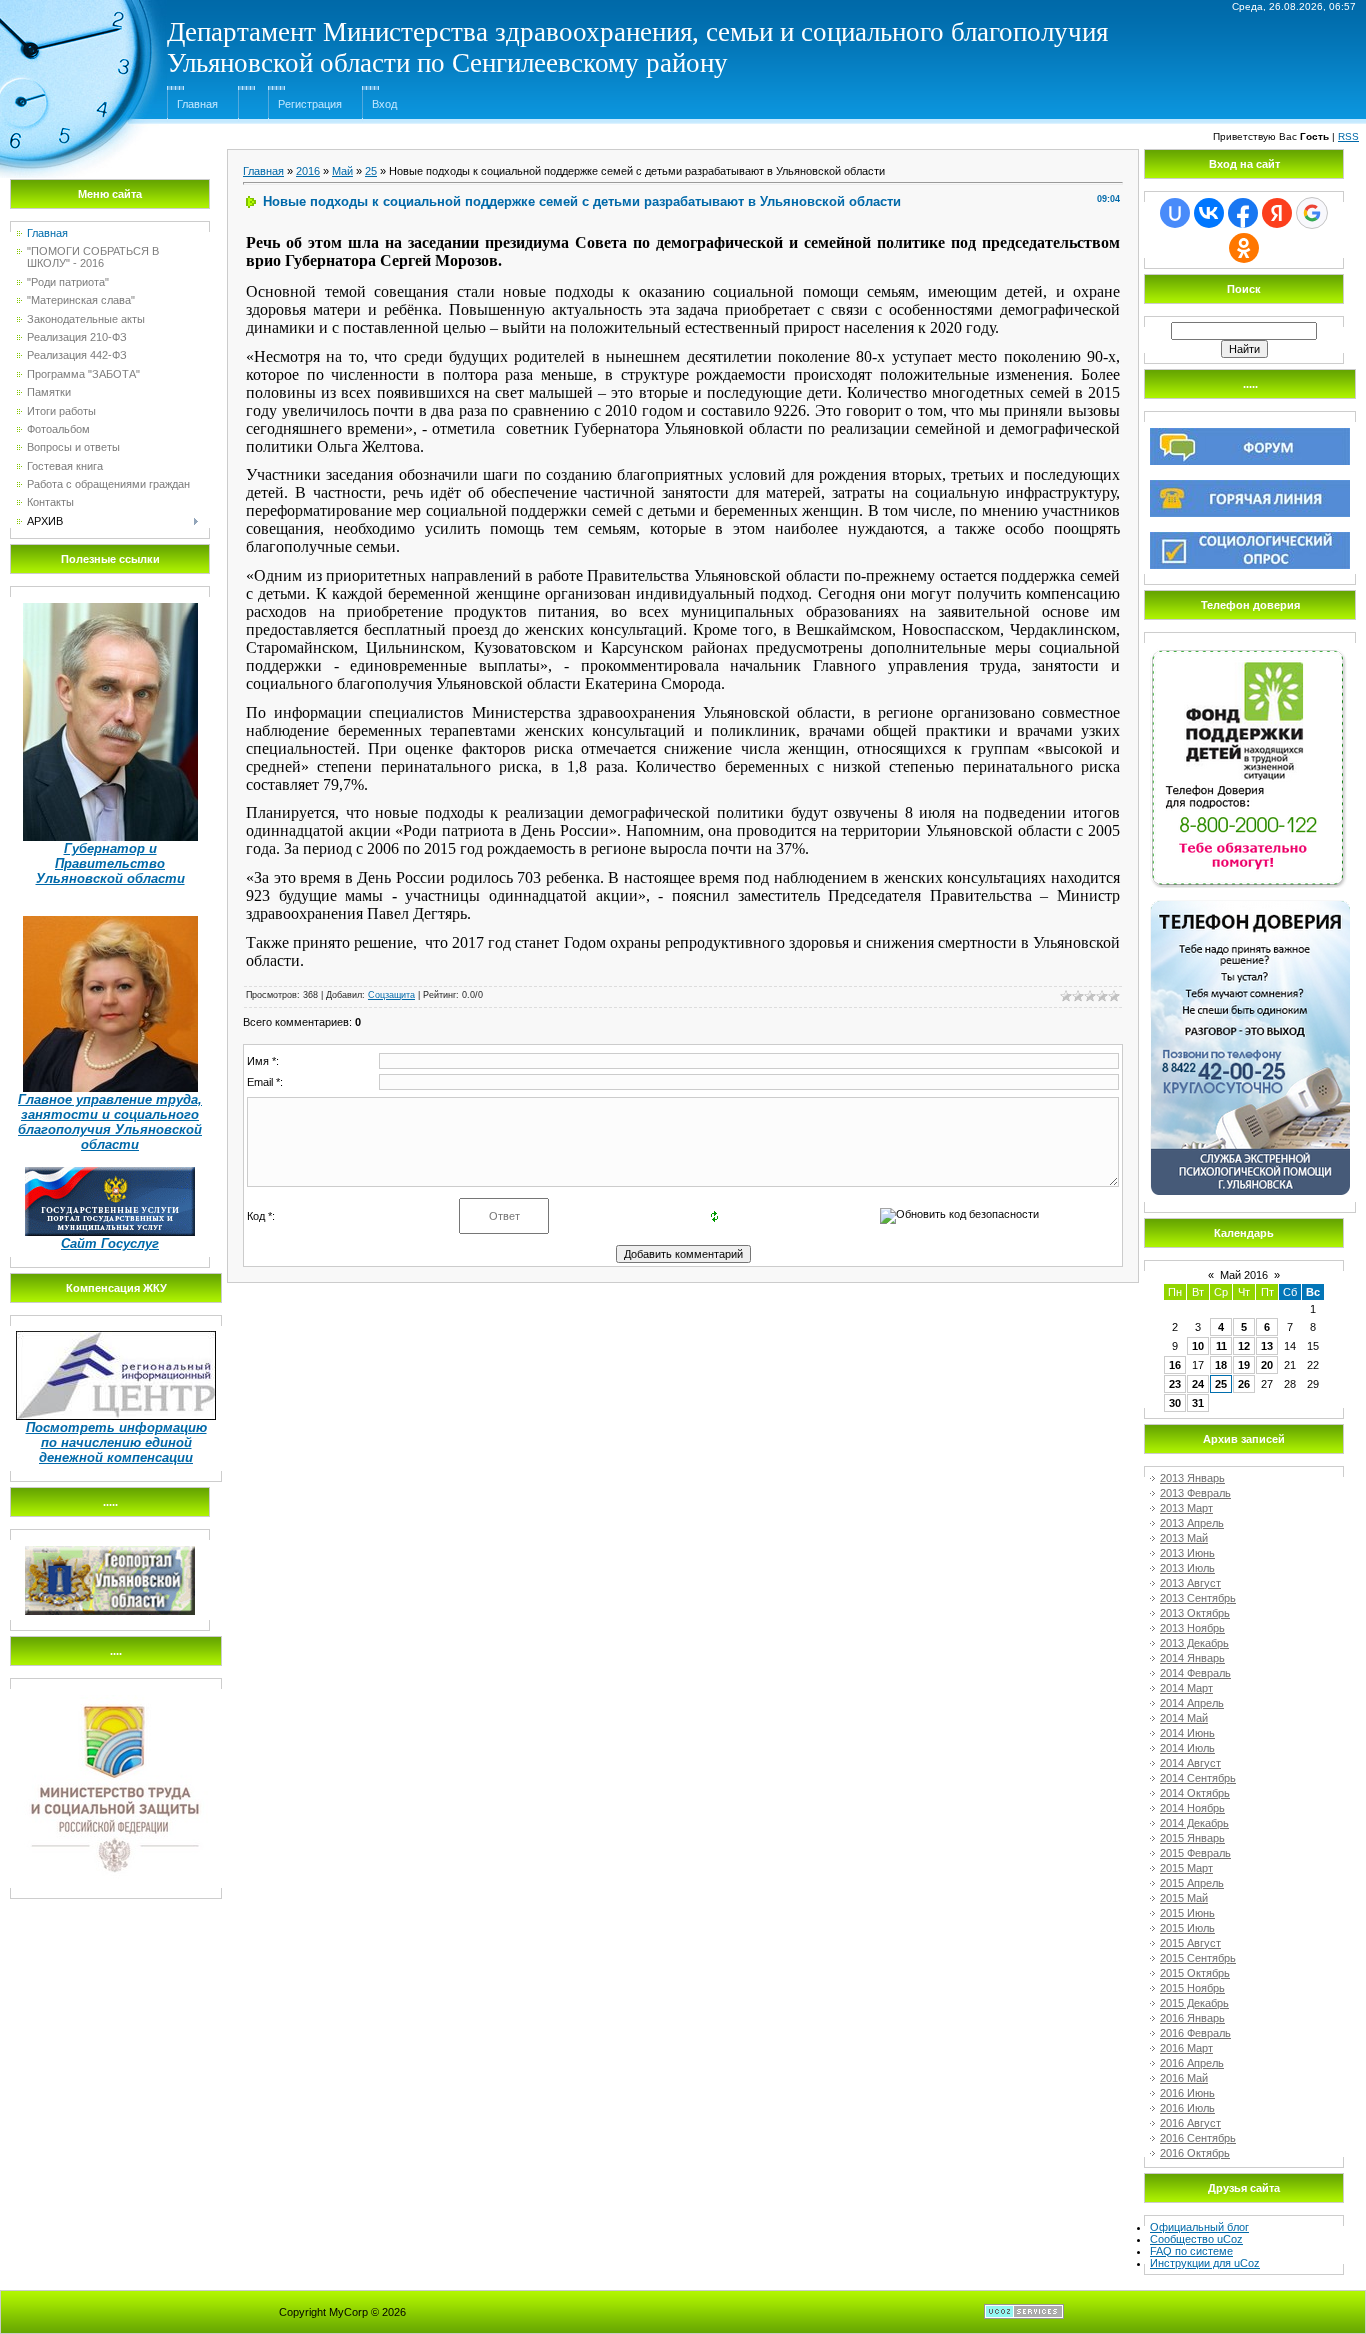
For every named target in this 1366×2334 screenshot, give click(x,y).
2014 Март (1186, 1688)
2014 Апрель (1192, 1703)
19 (1244, 1365)
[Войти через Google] (1312, 213)
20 (1267, 1365)
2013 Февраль (1195, 1493)
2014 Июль (1187, 1748)
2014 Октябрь (1195, 1793)
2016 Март (1186, 2048)
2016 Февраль (1195, 2033)
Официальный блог (1199, 2227)
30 (1175, 1403)
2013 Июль (1187, 1568)
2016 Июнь (1187, 2093)
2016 (308, 171)
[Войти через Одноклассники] (1244, 248)
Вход (384, 104)
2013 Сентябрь (1198, 1598)
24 (1198, 1384)
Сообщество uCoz (1196, 2239)
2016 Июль (1187, 2108)
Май (342, 171)
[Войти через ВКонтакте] (1209, 213)
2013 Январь (1192, 1478)
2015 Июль (1187, 1928)
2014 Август (1190, 1763)
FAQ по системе (1191, 2251)
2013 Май (1184, 1538)
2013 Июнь (1187, 1553)
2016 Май (1184, 2078)
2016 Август (1190, 2123)
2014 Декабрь (1194, 1823)
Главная (197, 104)
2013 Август (1190, 1583)
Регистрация (310, 104)
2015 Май (1184, 1898)
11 (1221, 1346)
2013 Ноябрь (1192, 1628)
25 (371, 171)
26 (1244, 1384)
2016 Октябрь (1195, 2153)
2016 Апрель (1192, 2063)
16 (1175, 1365)
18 (1221, 1365)
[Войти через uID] (1175, 213)
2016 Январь (1192, 2018)
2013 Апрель (1192, 1523)
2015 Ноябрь (1192, 1988)
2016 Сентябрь (1198, 2138)
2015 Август (1190, 1943)
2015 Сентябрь (1198, 1958)
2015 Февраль (1195, 1853)
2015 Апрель (1192, 1883)
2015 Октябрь (1195, 1973)
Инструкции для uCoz (1205, 2263)
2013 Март (1186, 1508)
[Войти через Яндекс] (1277, 213)
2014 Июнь (1187, 1733)
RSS (1348, 136)
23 (1175, 1384)
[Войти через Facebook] (1243, 213)
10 (1198, 1346)
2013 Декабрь (1194, 1643)
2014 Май (1184, 1718)
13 (1267, 1346)
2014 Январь (1192, 1658)
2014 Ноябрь (1192, 1808)
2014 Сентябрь (1198, 1778)
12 (1244, 1346)
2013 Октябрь (1195, 1613)
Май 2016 (1244, 1275)
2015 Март (1186, 1868)
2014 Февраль (1195, 1673)
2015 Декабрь (1194, 2003)
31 (1198, 1403)
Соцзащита (391, 995)
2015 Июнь (1187, 1913)
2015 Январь (1192, 1838)
